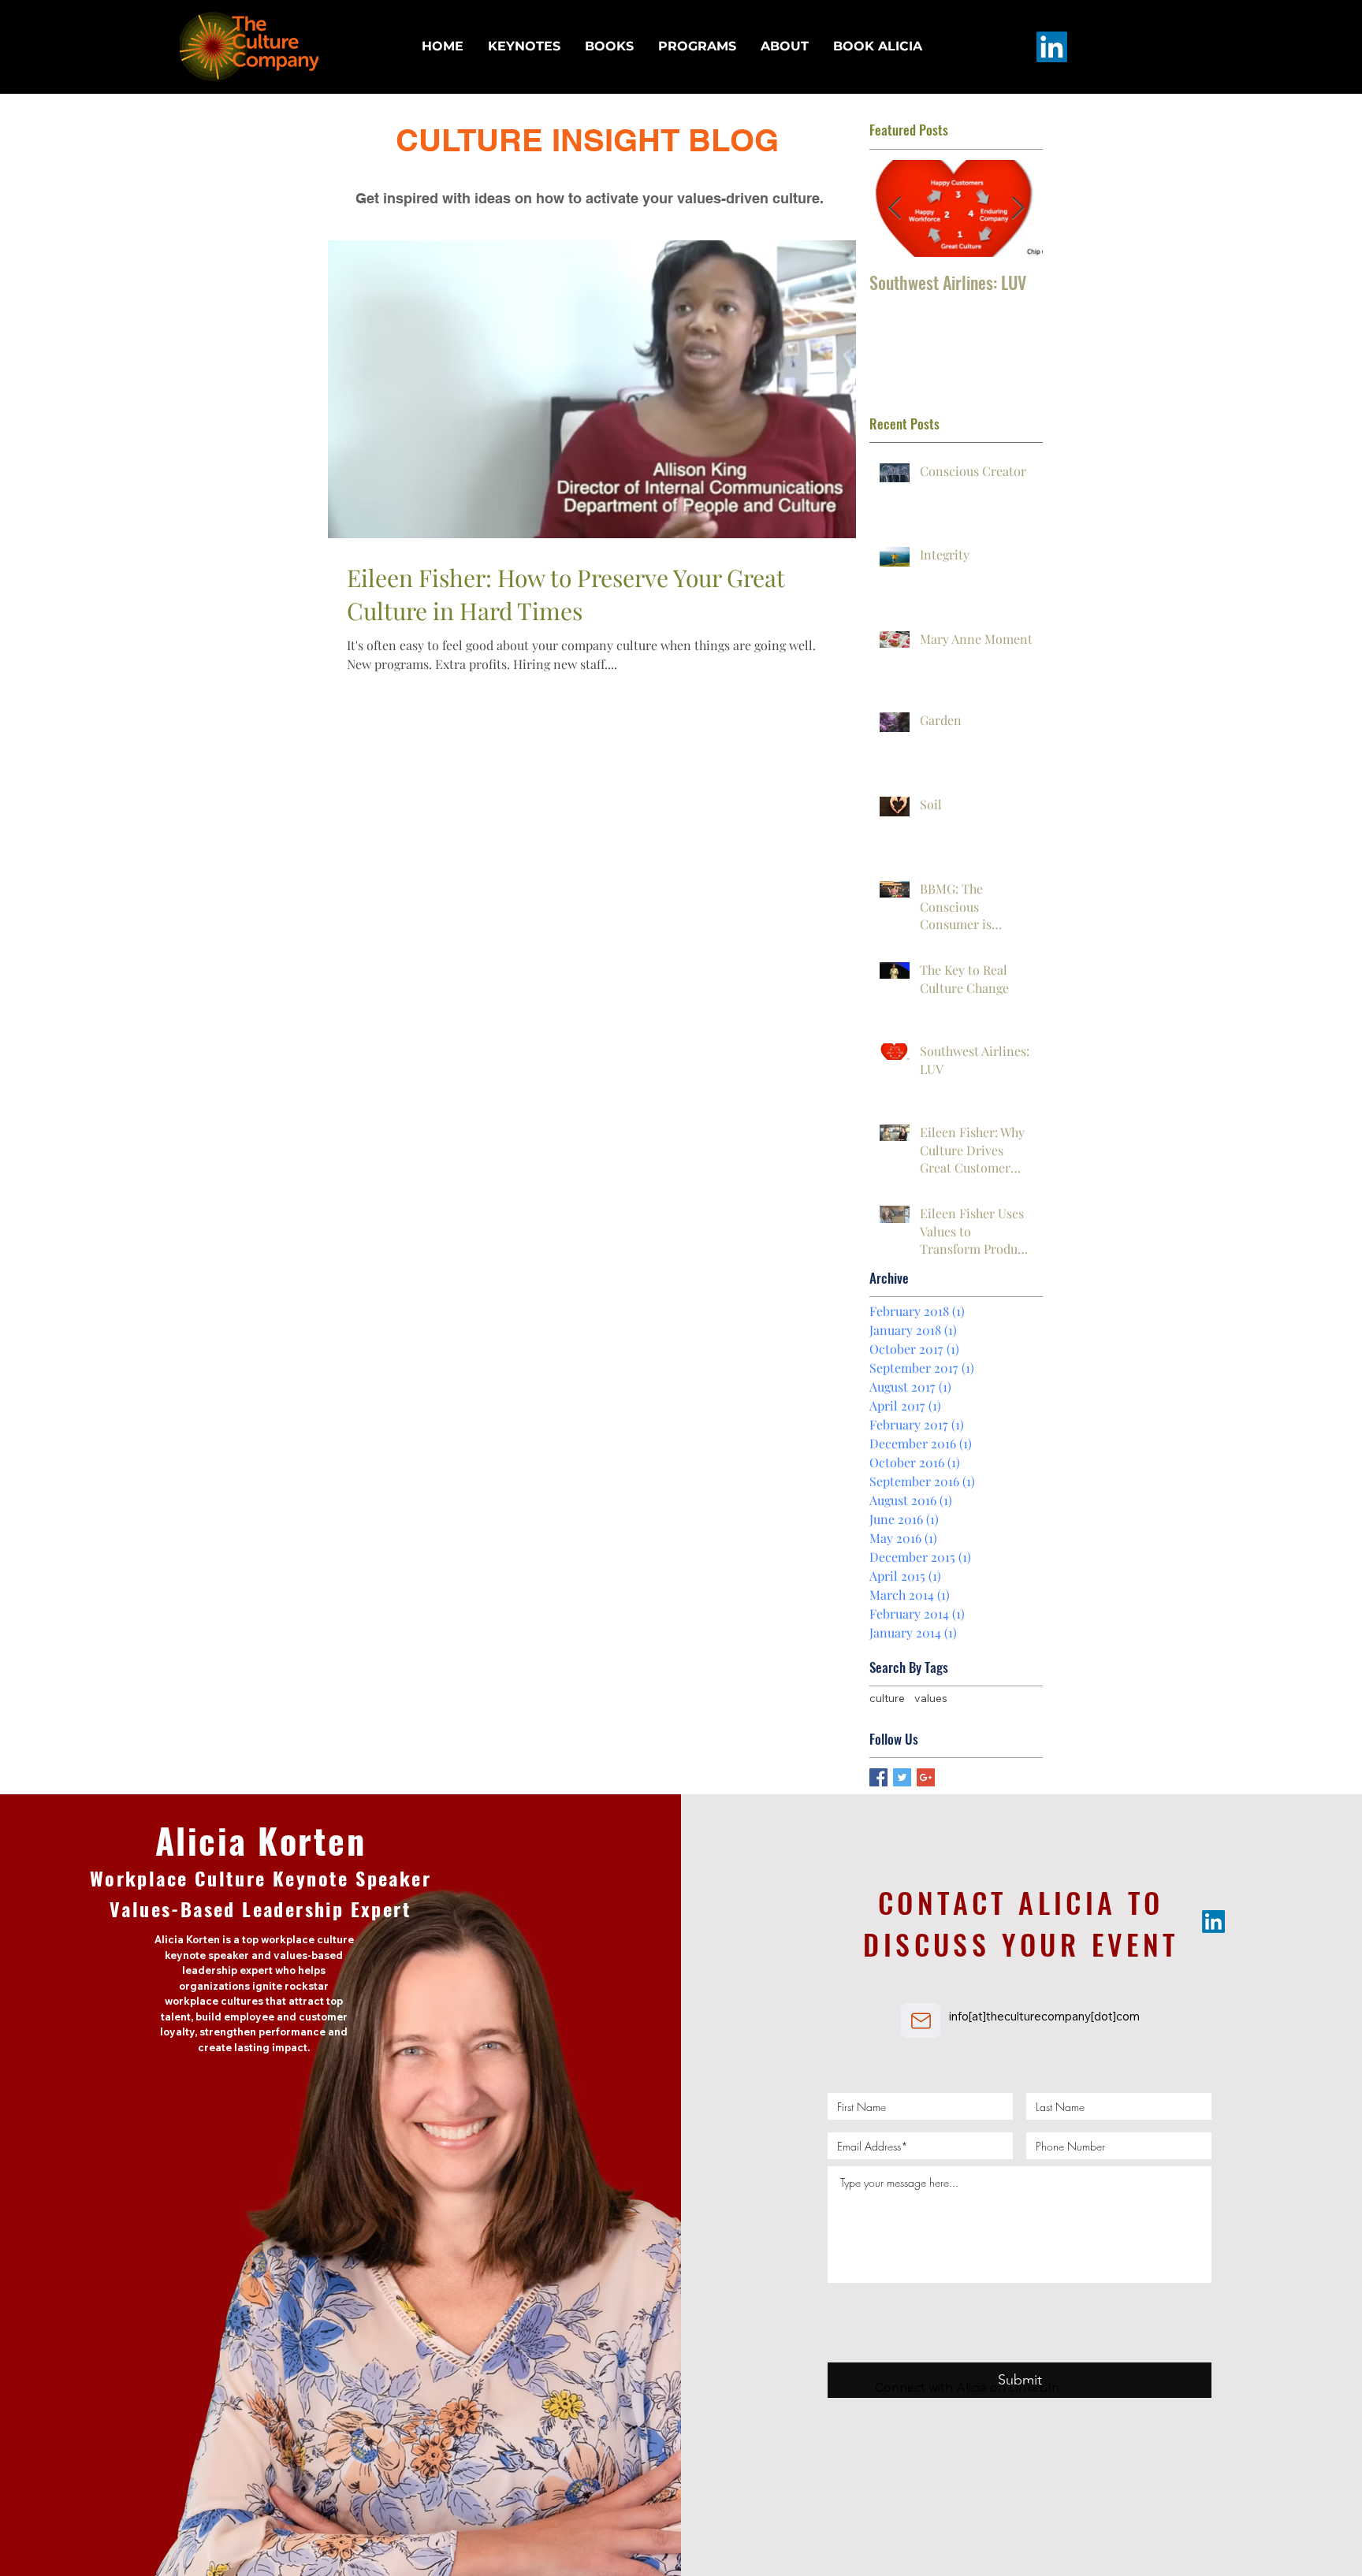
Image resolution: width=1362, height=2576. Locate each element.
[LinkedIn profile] (1052, 47)
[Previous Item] (895, 208)
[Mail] (921, 2020)
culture (887, 1698)
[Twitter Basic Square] (902, 1777)
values (931, 1698)
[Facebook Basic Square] (878, 1777)
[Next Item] (1018, 208)
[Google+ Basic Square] (926, 1777)
